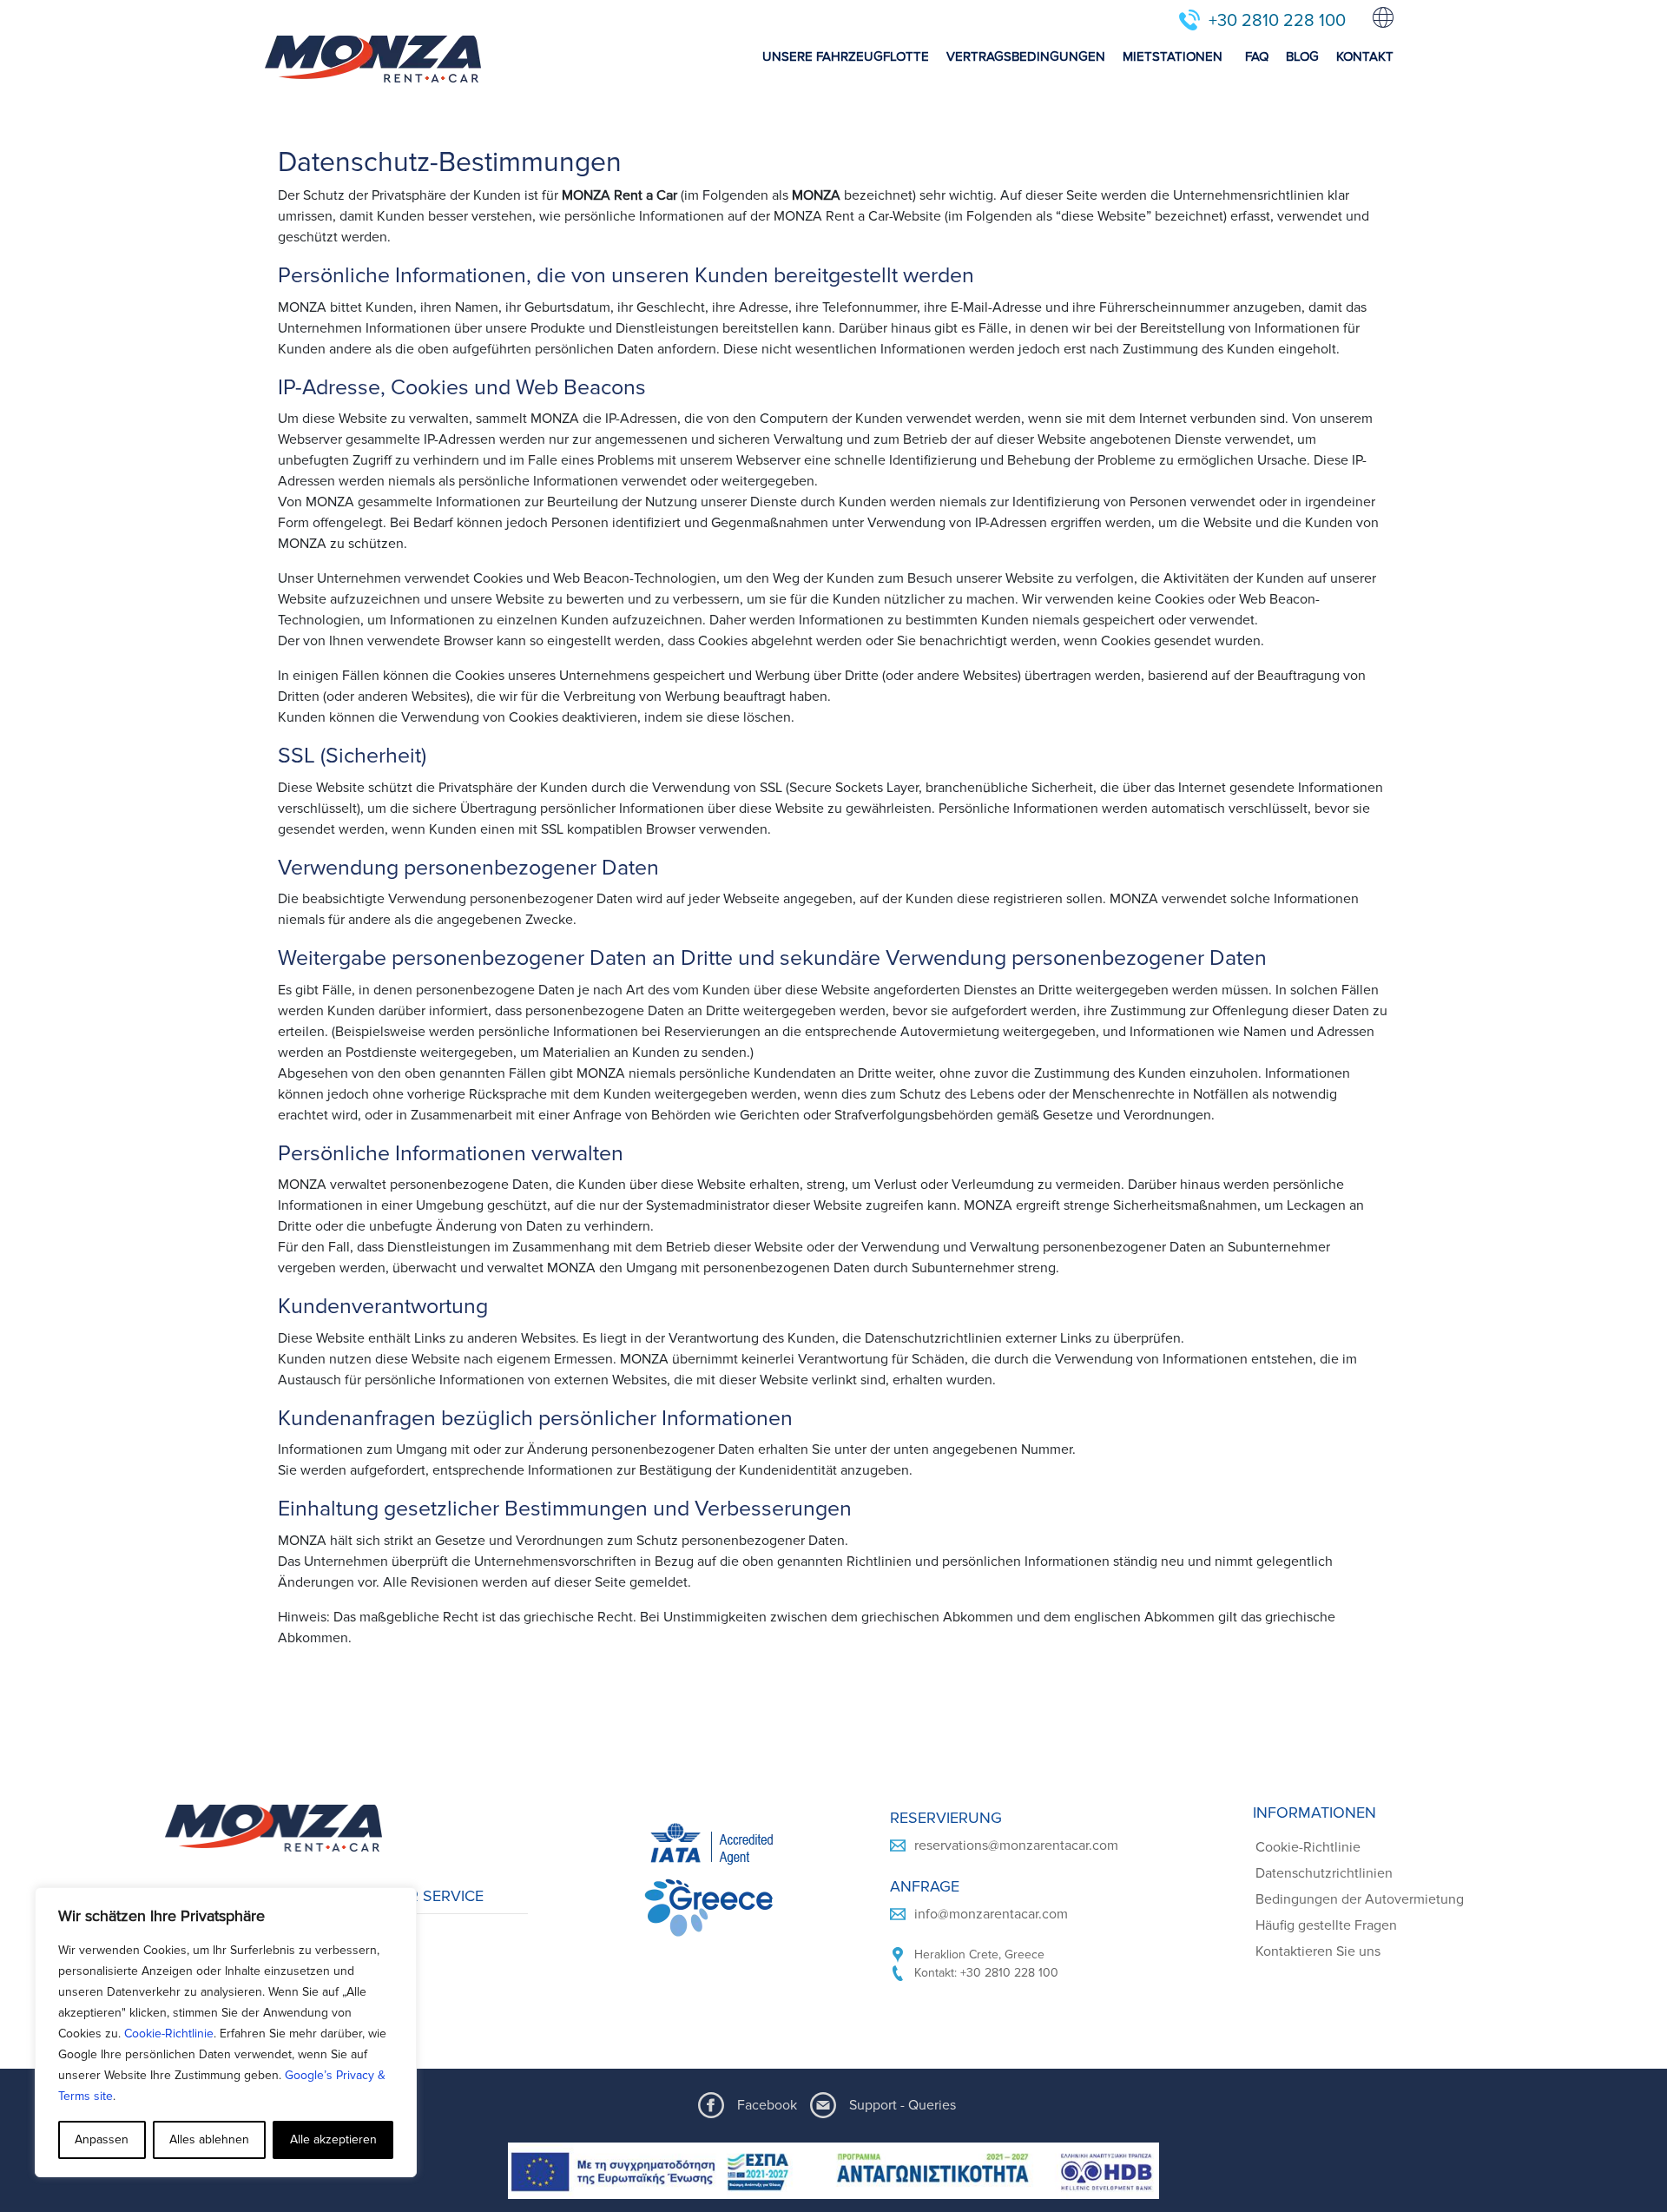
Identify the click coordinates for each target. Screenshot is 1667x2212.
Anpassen (102, 2139)
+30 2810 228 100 (1277, 21)
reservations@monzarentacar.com (1016, 1846)
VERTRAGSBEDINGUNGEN (1026, 56)
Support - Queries (903, 2105)
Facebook (767, 2105)
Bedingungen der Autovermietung (1360, 1899)
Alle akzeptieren (333, 2139)
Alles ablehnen (209, 2139)
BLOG (1302, 56)
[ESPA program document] (833, 2171)
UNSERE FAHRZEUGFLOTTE (846, 56)
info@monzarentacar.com (991, 1914)
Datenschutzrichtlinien (1324, 1873)
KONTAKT (1365, 56)
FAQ (1257, 56)
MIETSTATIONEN (1173, 56)
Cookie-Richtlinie (169, 2034)
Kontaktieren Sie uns (1318, 1951)
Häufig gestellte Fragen (1326, 1925)
